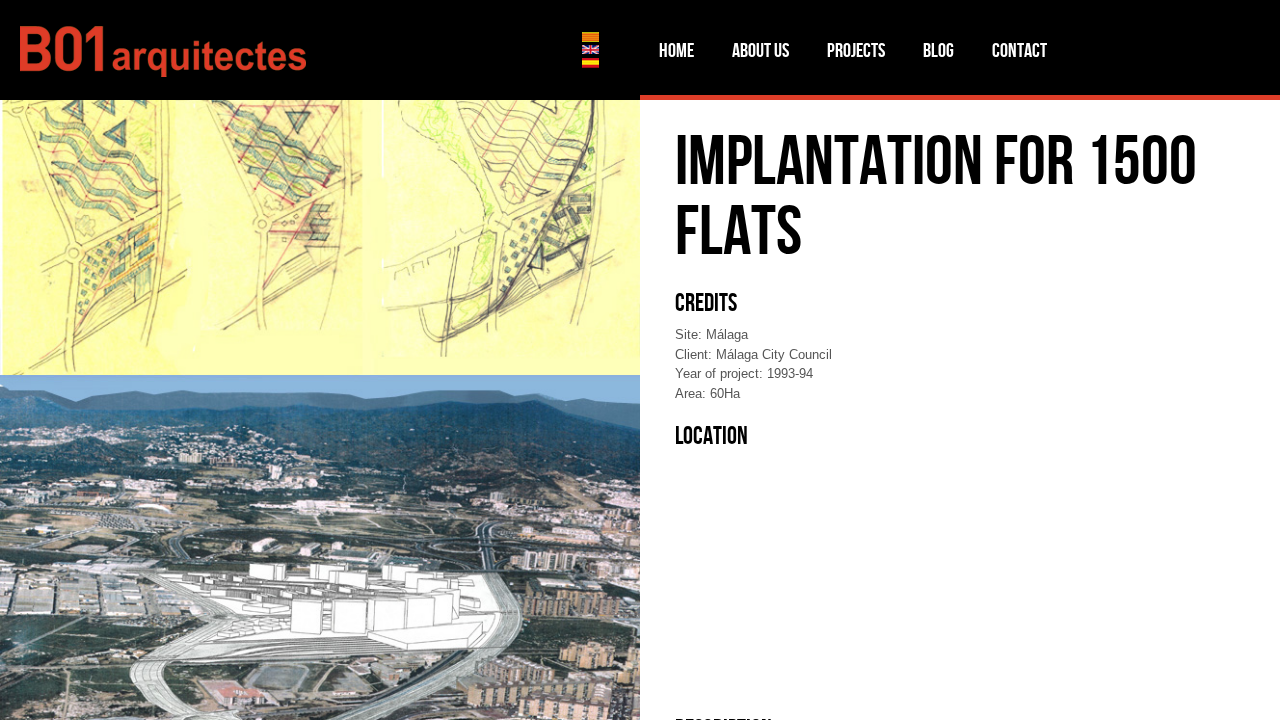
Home (676, 50)
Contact (1019, 50)
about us (760, 50)
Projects (856, 50)
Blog (938, 50)
